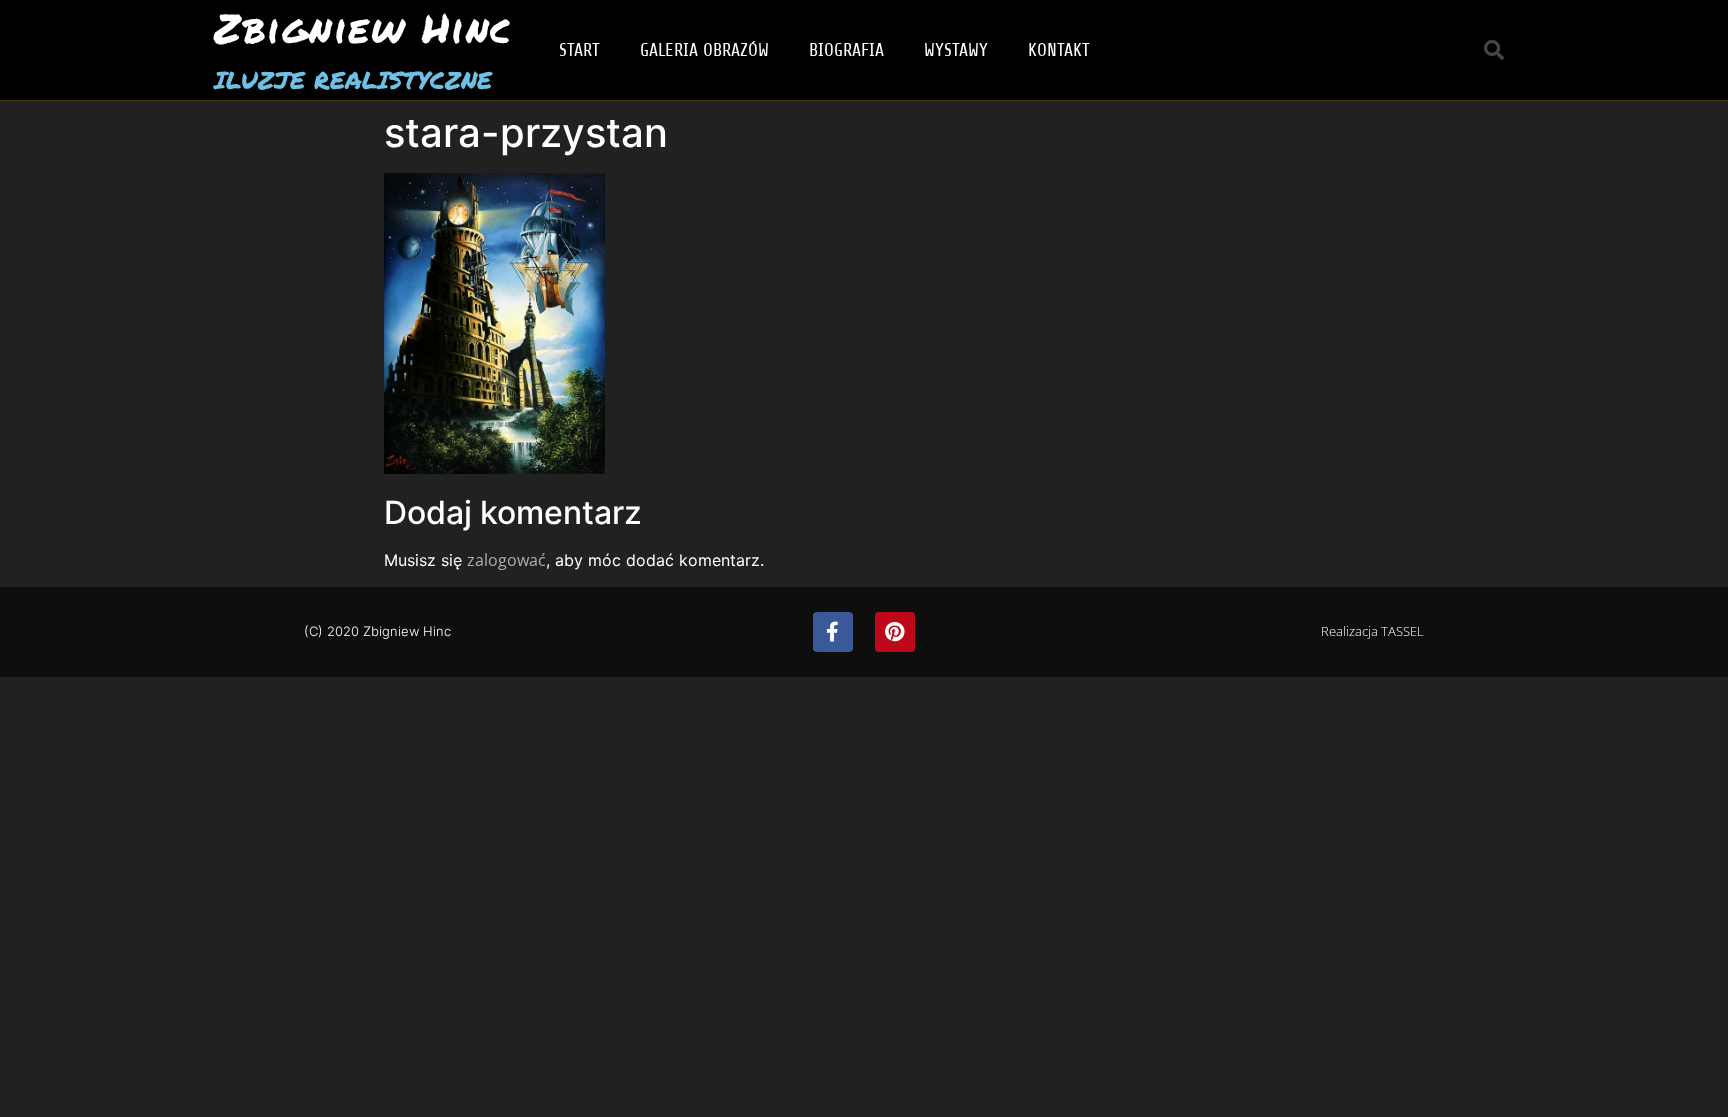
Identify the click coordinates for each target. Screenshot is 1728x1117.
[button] (1494, 50)
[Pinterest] (895, 632)
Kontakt (1059, 50)
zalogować (506, 560)
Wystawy (956, 50)
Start (579, 50)
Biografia (846, 50)
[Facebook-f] (833, 632)
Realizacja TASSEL (1372, 631)
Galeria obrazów (704, 50)
